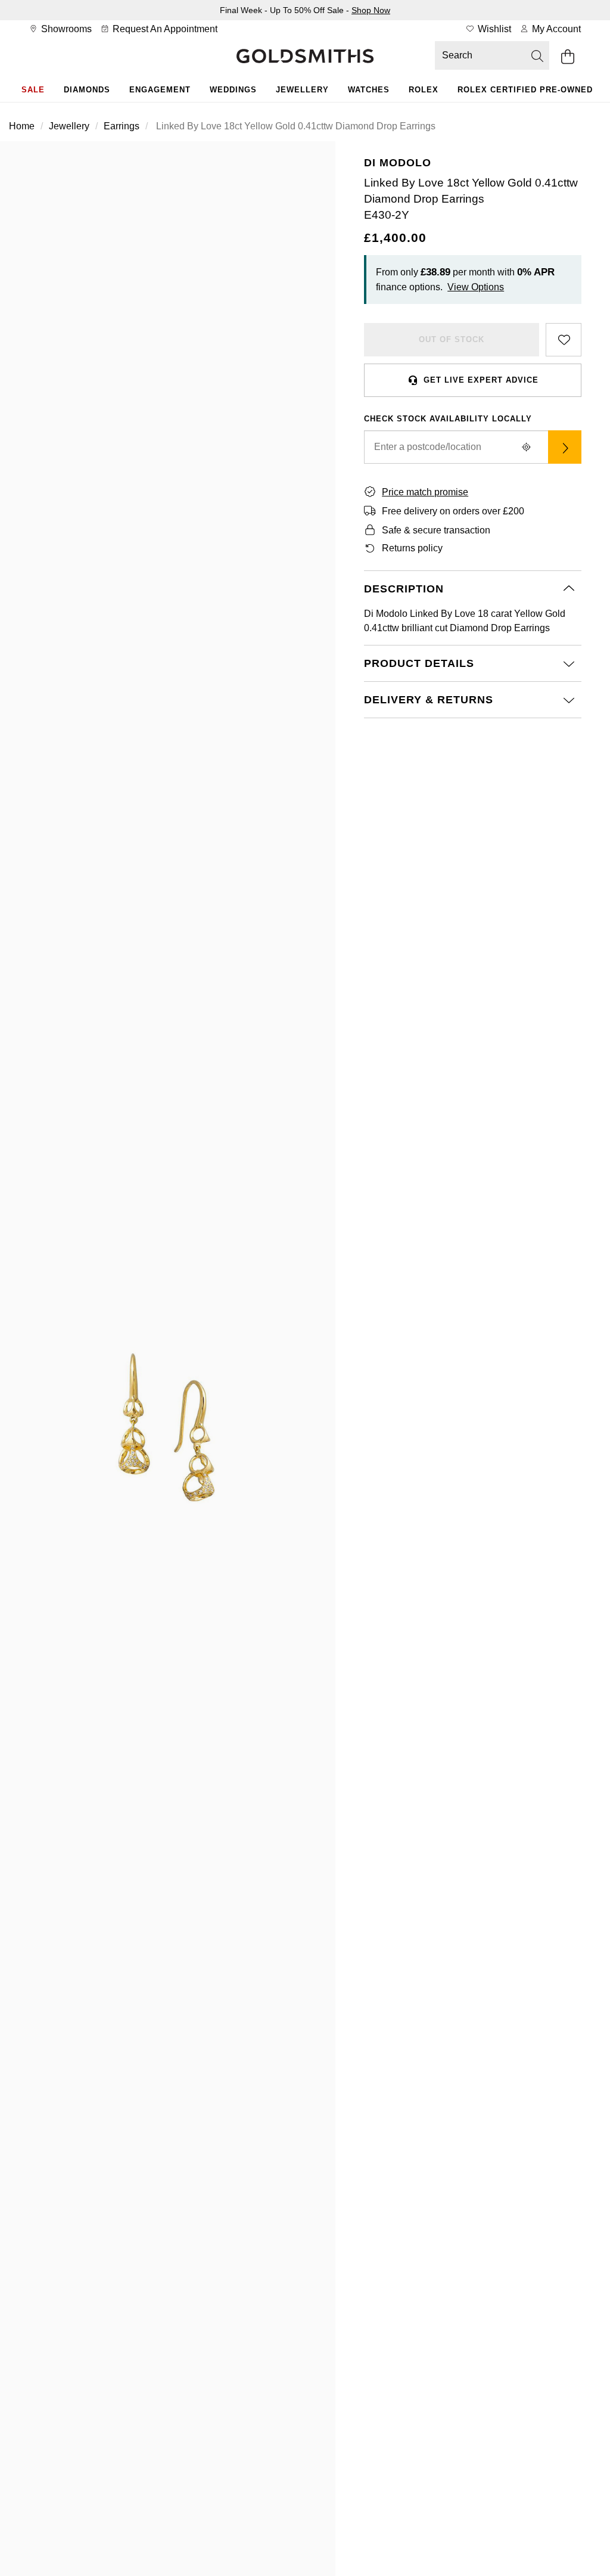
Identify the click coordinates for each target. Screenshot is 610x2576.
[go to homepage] (305, 57)
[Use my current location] (527, 447)
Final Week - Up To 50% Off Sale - (305, 10)
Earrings (122, 126)
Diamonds (87, 90)
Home (22, 126)
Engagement (160, 90)
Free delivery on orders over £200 (453, 511)
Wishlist (493, 29)
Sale (33, 90)
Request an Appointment (164, 29)
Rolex (424, 90)
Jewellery (302, 90)
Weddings (233, 90)
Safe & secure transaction (436, 530)
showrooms (65, 29)
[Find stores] (565, 447)
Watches (369, 90)
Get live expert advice (481, 380)
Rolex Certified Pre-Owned (525, 90)
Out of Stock (452, 339)
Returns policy (412, 548)
